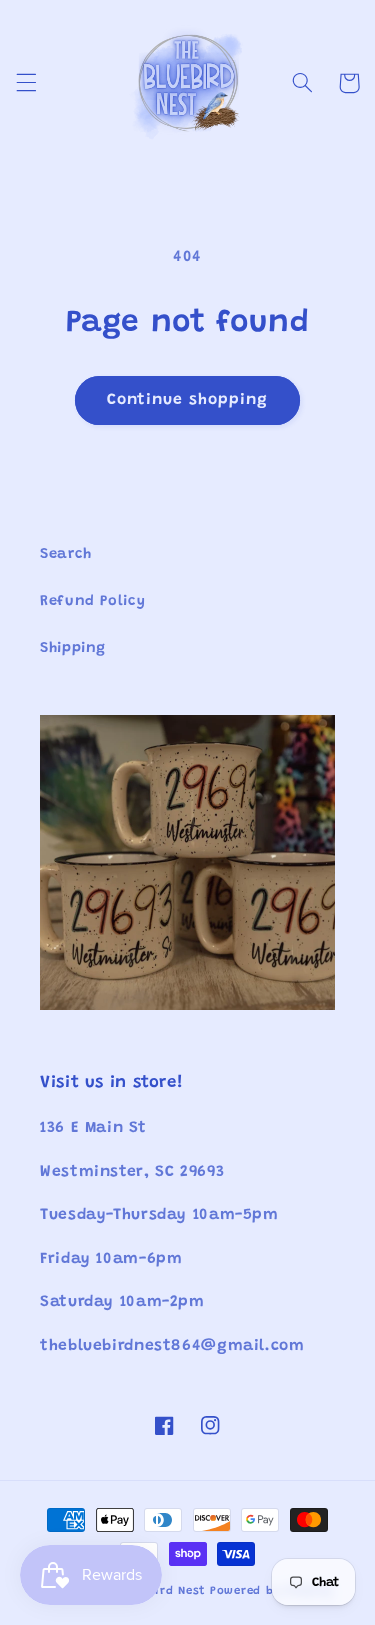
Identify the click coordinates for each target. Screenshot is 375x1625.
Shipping (73, 648)
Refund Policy (92, 601)
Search (66, 554)
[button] (26, 83)
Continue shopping (188, 400)
